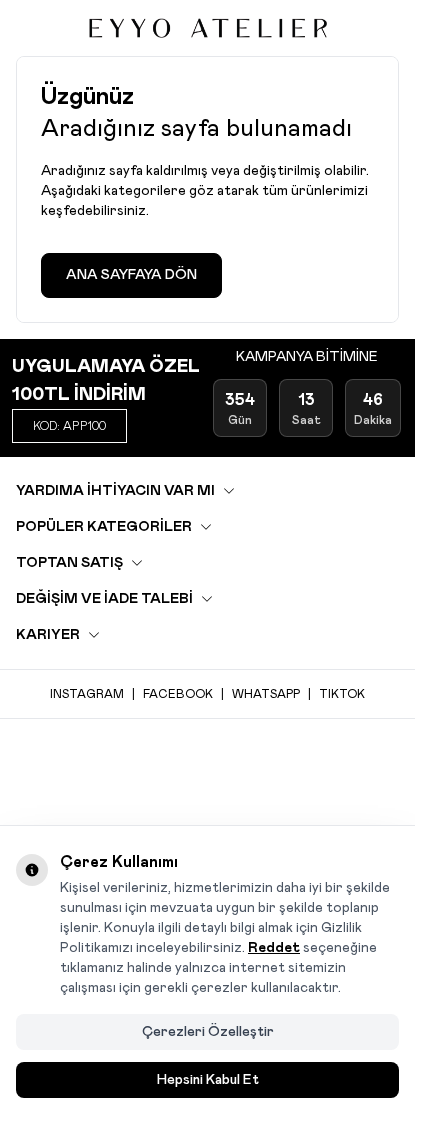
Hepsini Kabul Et (208, 1080)
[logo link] (208, 28)
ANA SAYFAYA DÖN (131, 275)
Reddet (274, 948)
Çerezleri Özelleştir (208, 1032)
